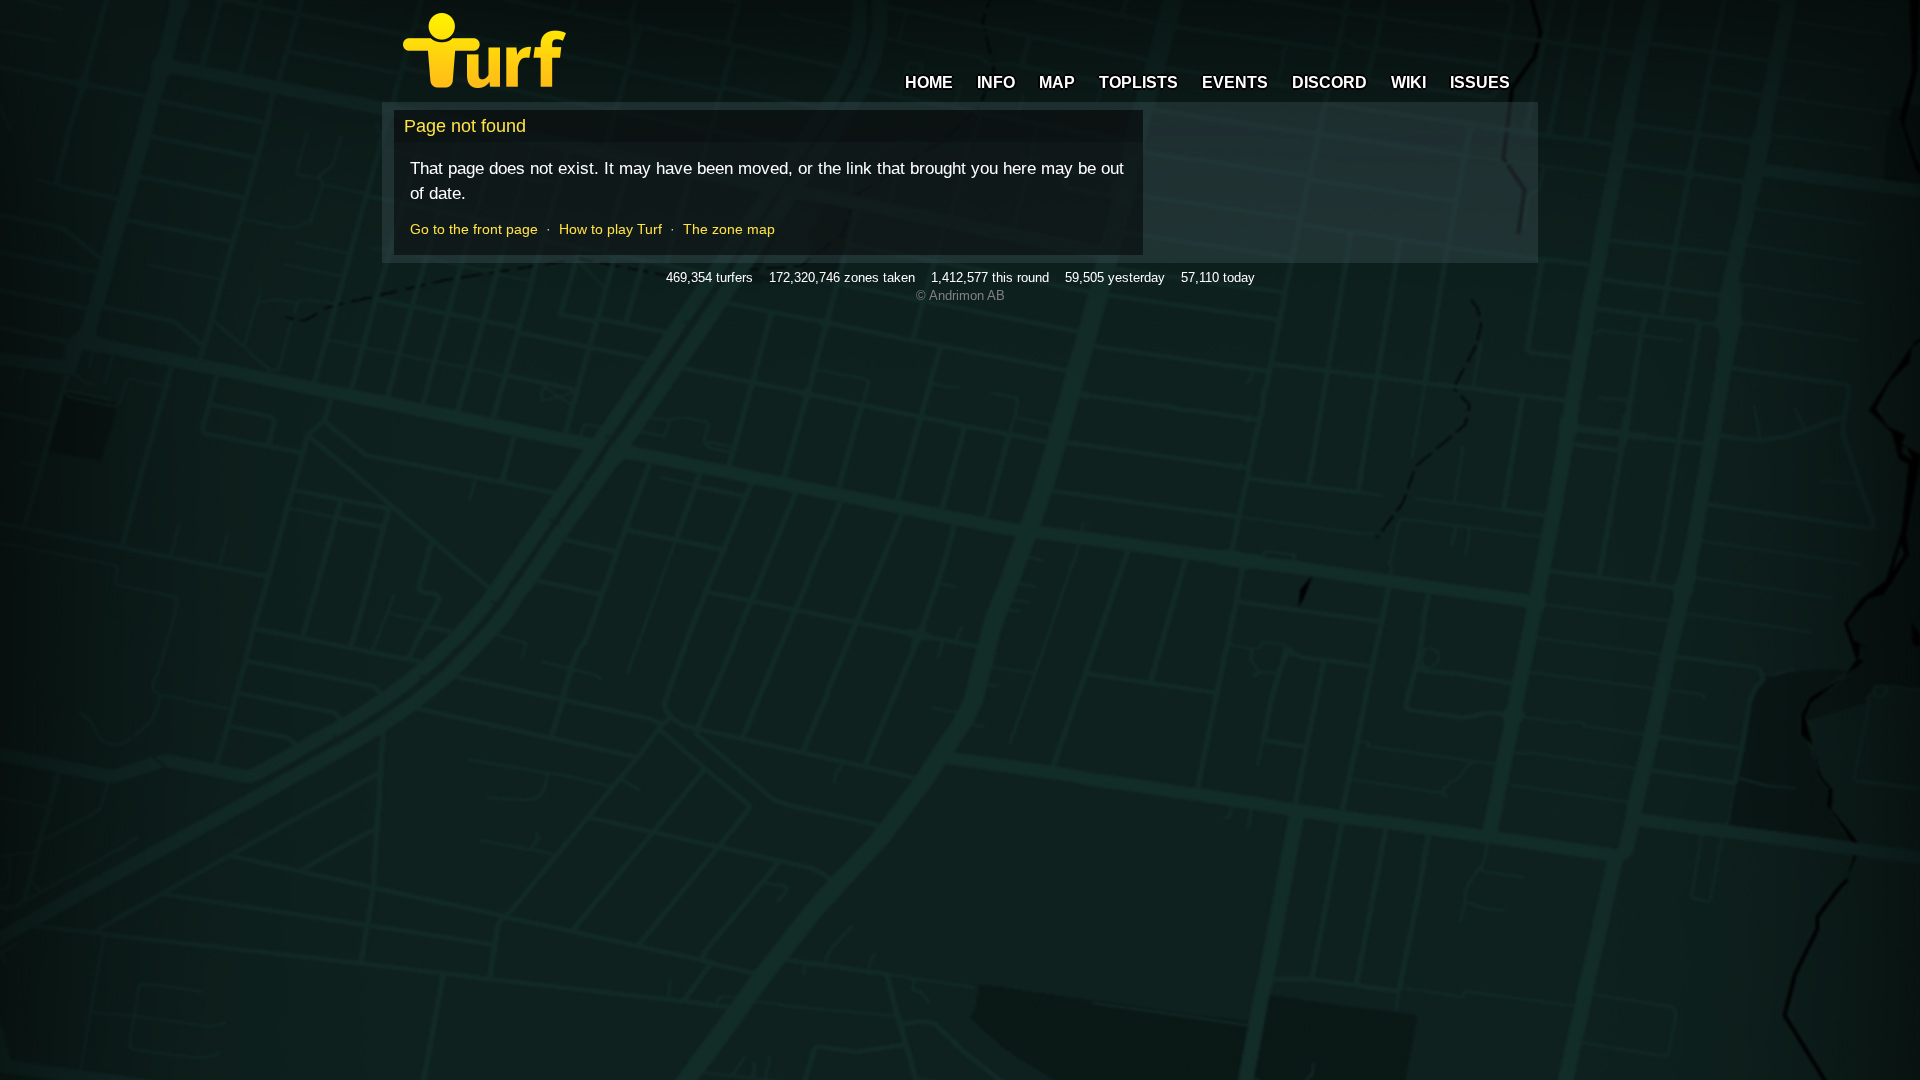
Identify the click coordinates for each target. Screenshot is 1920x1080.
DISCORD (1329, 82)
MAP (1057, 82)
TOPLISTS (1138, 82)
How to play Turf (610, 229)
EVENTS (1235, 82)
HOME (929, 82)
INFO (996, 82)
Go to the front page (474, 229)
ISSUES (1480, 82)
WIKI (1408, 82)
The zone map (729, 229)
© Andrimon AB (960, 295)
